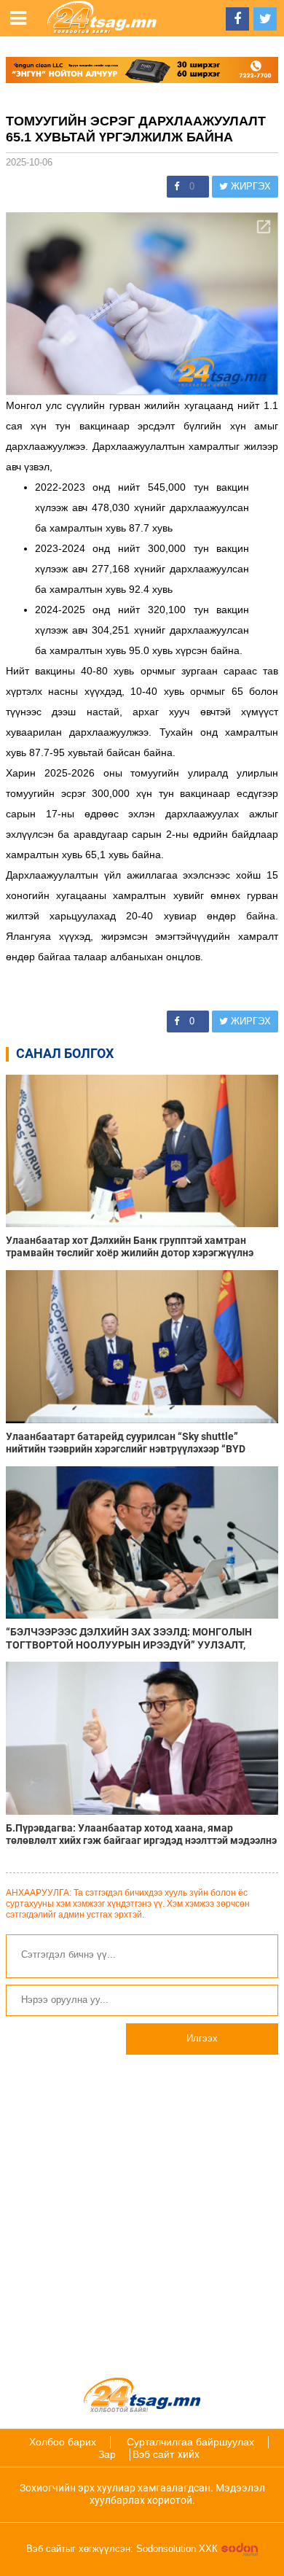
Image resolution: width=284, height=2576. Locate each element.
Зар (107, 2454)
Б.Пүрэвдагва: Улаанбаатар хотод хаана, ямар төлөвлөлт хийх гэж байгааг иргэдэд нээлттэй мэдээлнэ (141, 1834)
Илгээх (202, 2038)
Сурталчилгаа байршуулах (190, 2442)
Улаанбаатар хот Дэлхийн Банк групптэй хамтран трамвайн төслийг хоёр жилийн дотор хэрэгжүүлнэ (130, 1246)
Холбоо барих (63, 2442)
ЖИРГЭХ (249, 186)
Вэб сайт (153, 2454)
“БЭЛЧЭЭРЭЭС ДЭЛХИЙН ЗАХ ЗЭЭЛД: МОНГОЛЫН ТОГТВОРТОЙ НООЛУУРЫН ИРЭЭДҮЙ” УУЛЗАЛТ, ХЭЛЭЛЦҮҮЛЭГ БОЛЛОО (129, 1638)
